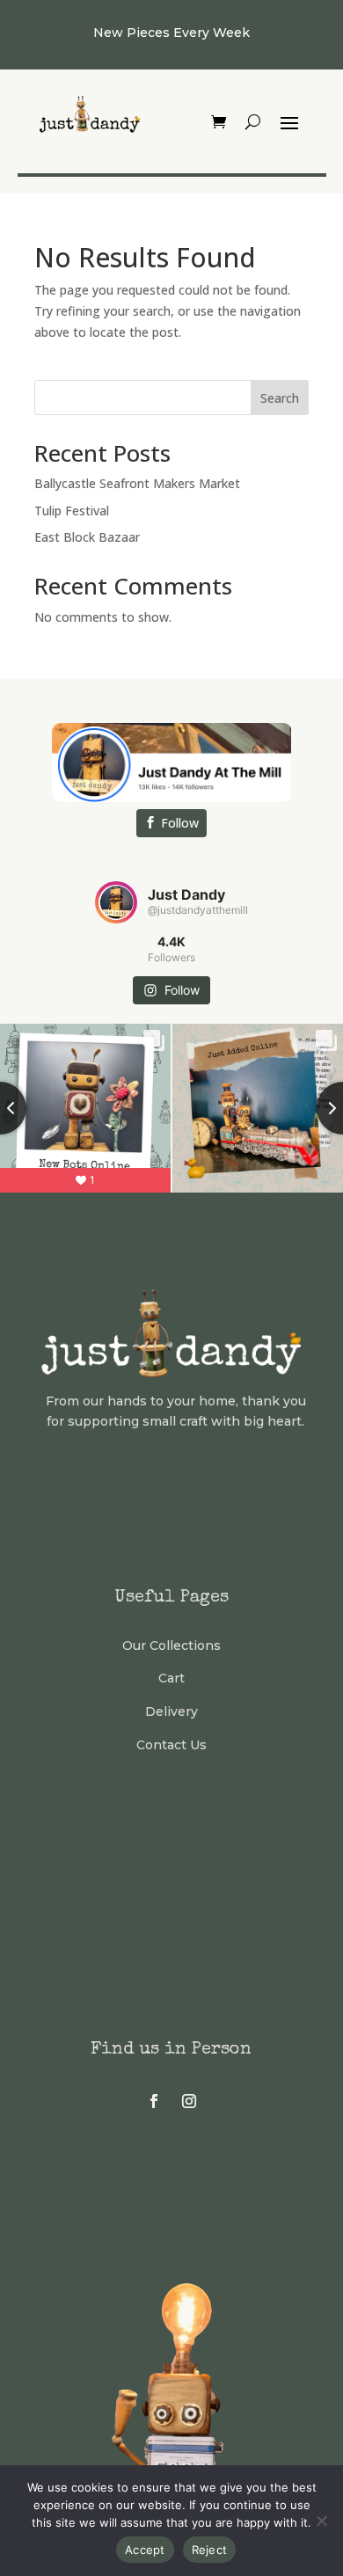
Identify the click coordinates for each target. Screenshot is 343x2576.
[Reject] (321, 2521)
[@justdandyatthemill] (116, 902)
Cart (171, 1678)
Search (280, 398)
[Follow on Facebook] (154, 2101)
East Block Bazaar (87, 537)
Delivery (171, 1711)
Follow (180, 823)
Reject (210, 2550)
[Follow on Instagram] (189, 2101)
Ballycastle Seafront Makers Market (137, 483)
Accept (145, 2550)
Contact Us (171, 1745)
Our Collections (171, 1646)
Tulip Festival (72, 511)
